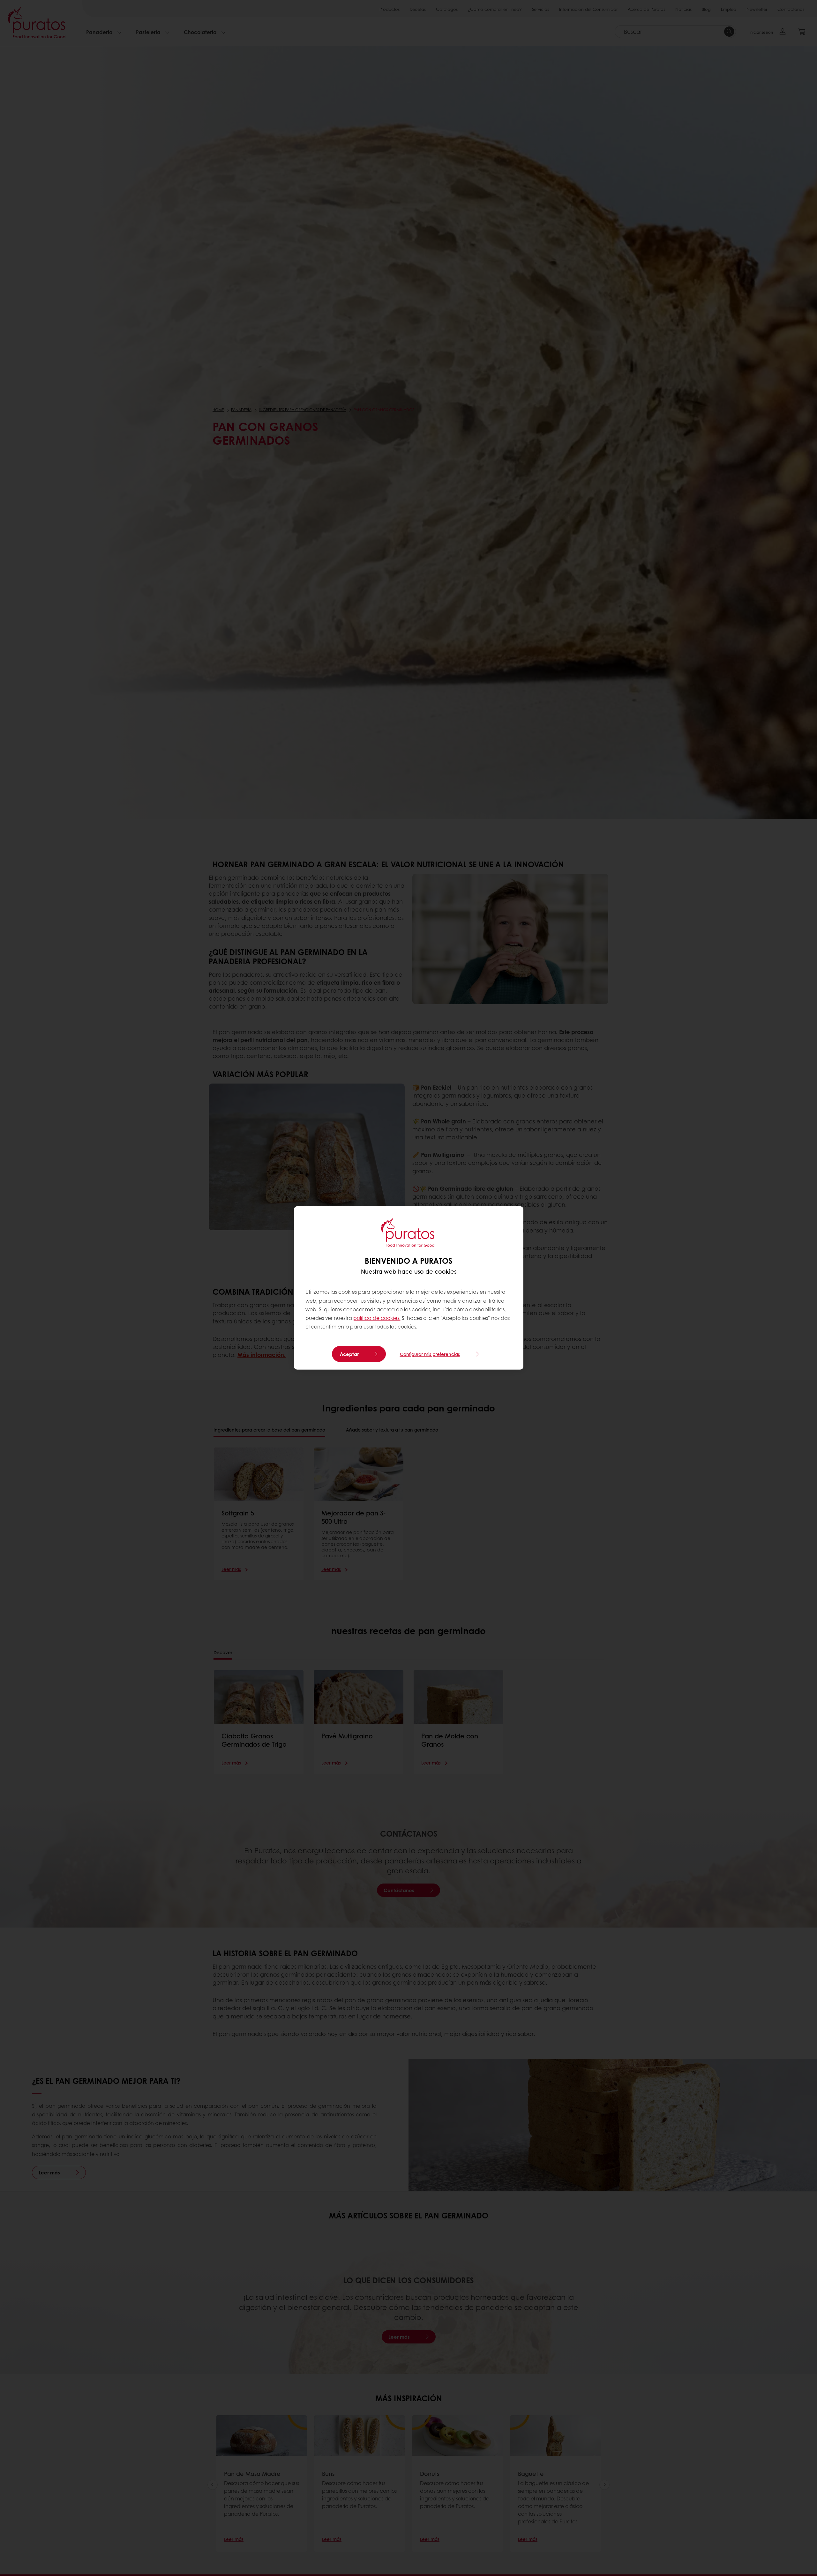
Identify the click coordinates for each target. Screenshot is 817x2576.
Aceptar (349, 1354)
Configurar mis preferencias (430, 1354)
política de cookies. (377, 1318)
